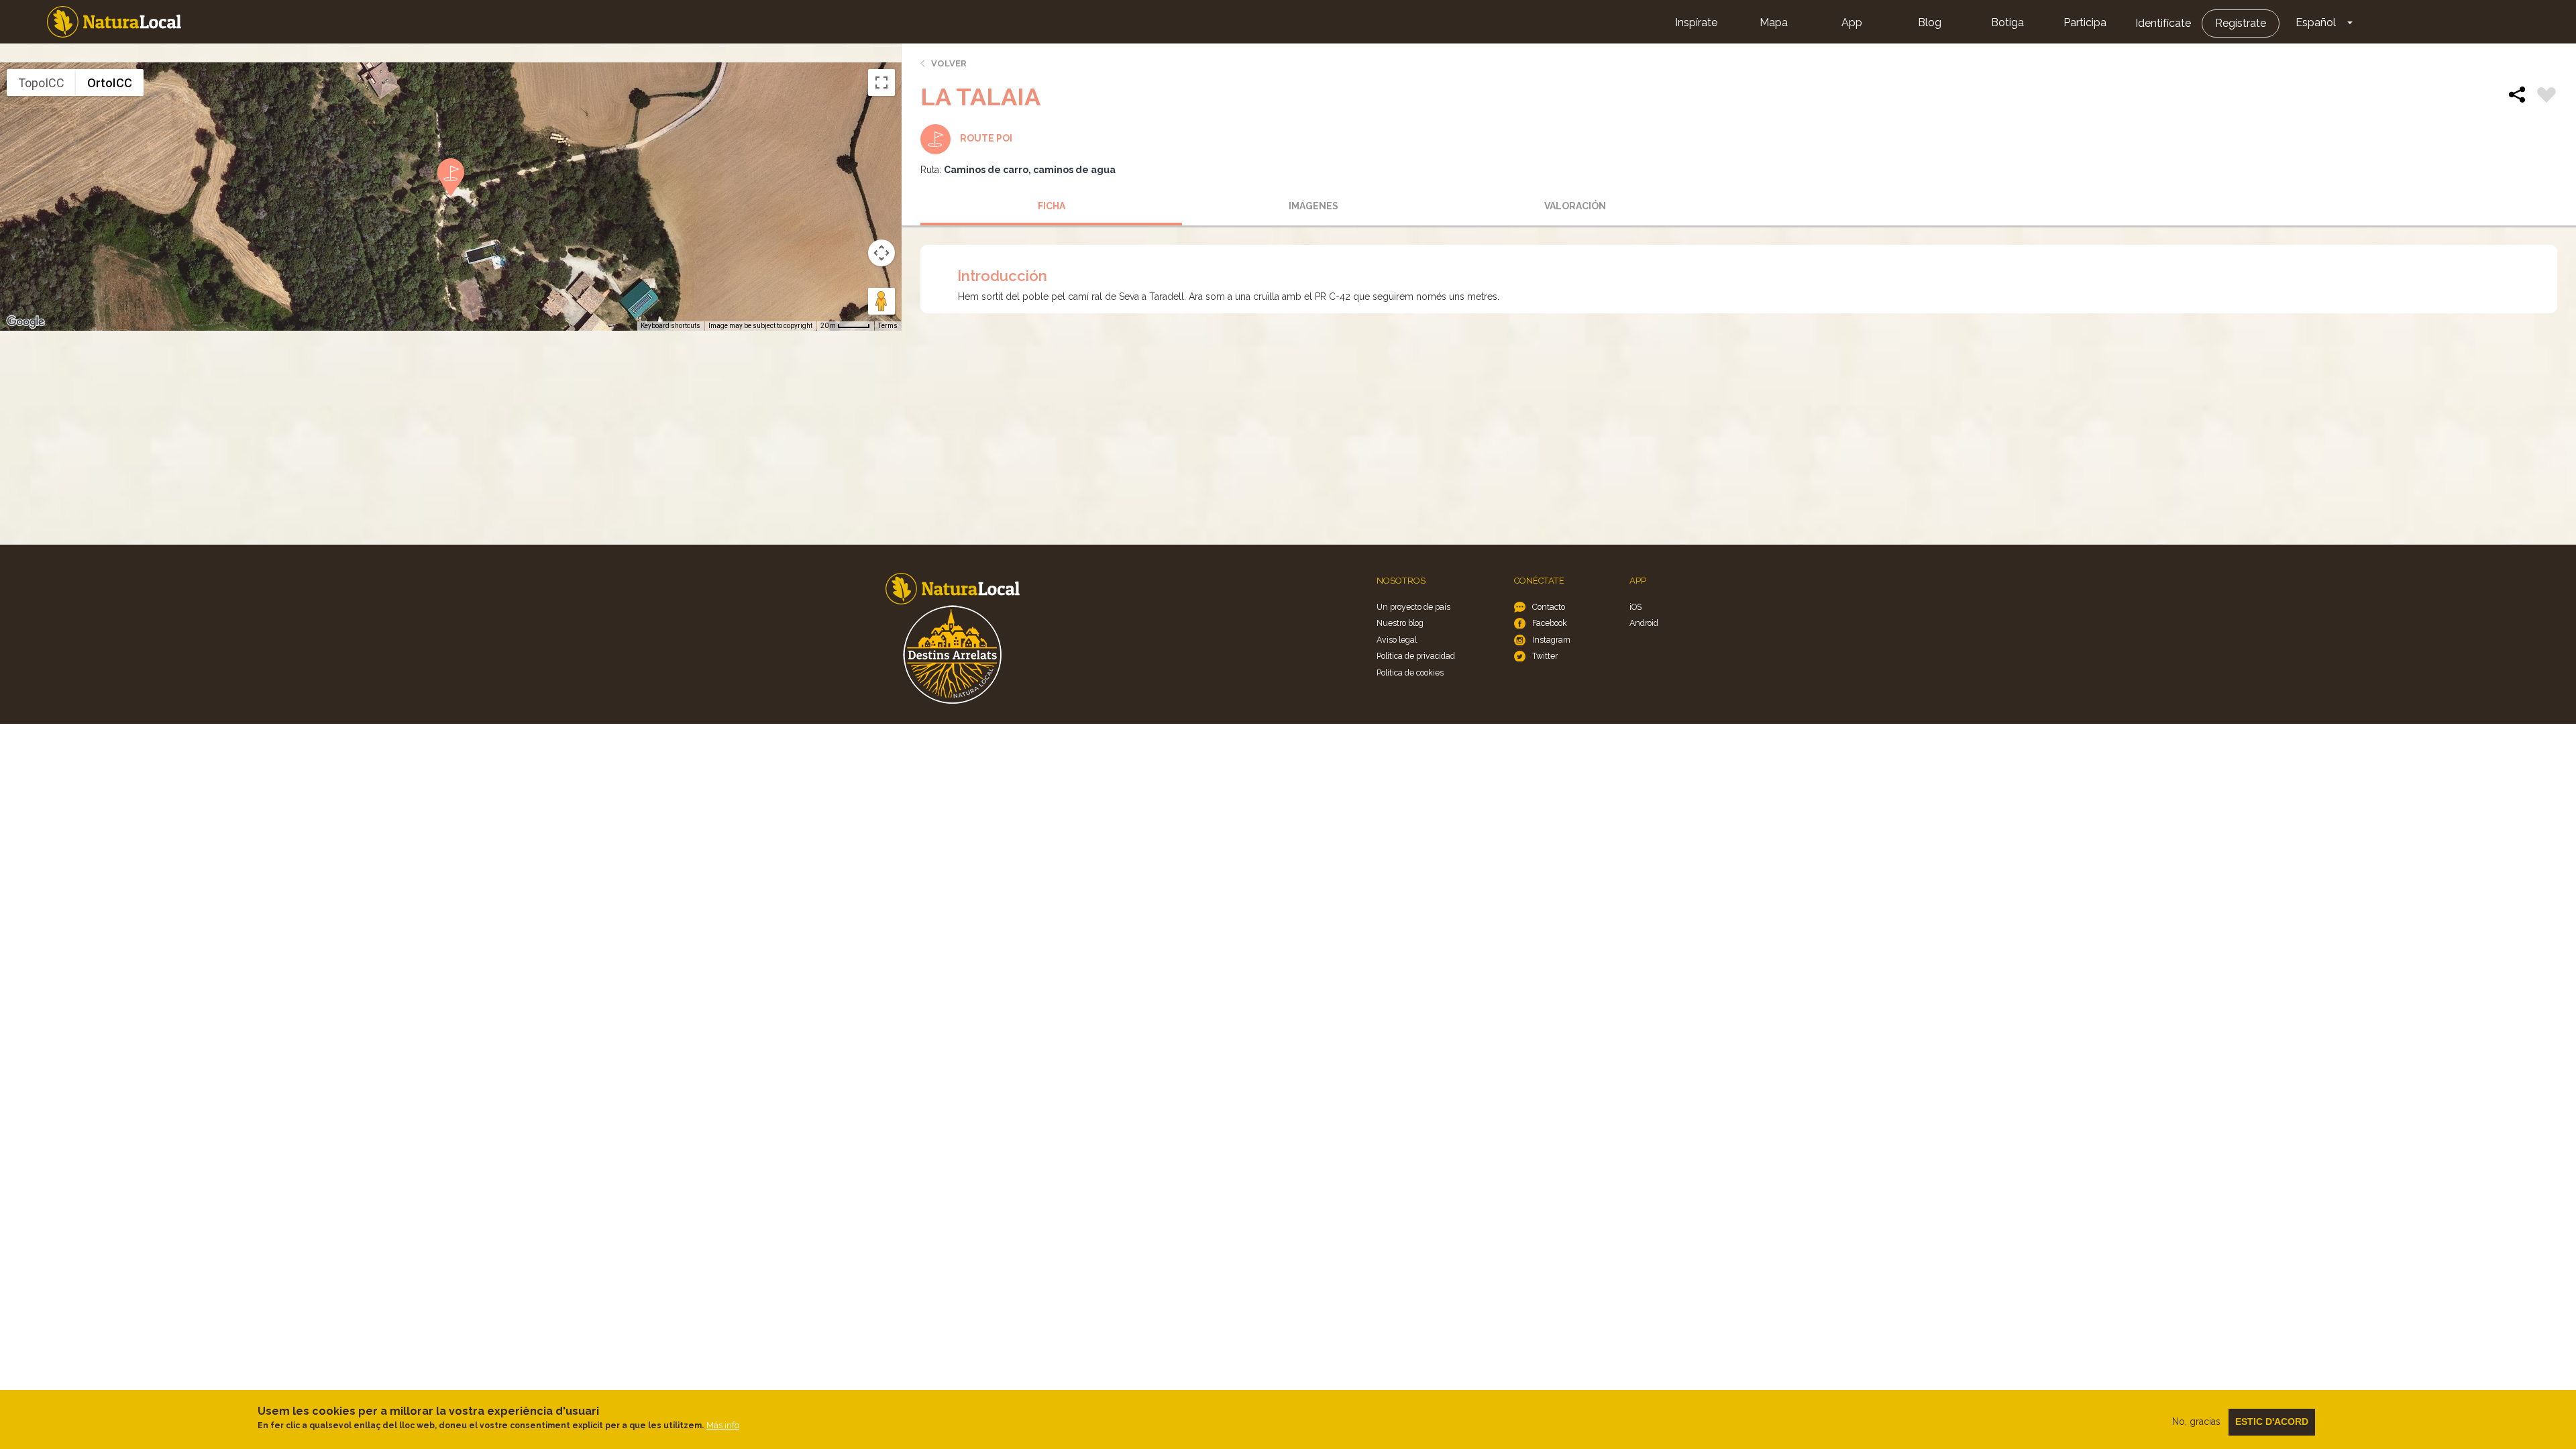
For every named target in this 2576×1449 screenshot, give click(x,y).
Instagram (1551, 640)
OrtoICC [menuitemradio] (110, 83)
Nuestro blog (1400, 623)
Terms (888, 326)
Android (1644, 623)
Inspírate (1696, 22)
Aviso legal (1397, 640)
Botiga (2007, 22)
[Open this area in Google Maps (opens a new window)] (25, 322)
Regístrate (2241, 23)
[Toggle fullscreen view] (881, 83)
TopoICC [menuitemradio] (41, 83)
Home (114, 22)
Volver (949, 63)
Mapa (1774, 22)
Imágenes (1313, 206)
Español (2316, 22)
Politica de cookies (1410, 673)
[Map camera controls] (881, 253)
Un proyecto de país (1413, 607)
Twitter (1545, 656)
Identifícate (2163, 23)
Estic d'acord (2272, 1421)
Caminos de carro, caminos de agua (1030, 170)
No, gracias (2196, 1421)
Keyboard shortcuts (670, 326)
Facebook (1550, 623)
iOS (1635, 607)
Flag (2546, 97)
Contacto (1549, 607)
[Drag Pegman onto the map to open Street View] (881, 301)
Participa (2085, 22)
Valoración (1575, 206)
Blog (1930, 22)
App (1852, 22)
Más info (723, 1425)
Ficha (1052, 206)
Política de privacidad (1416, 656)
